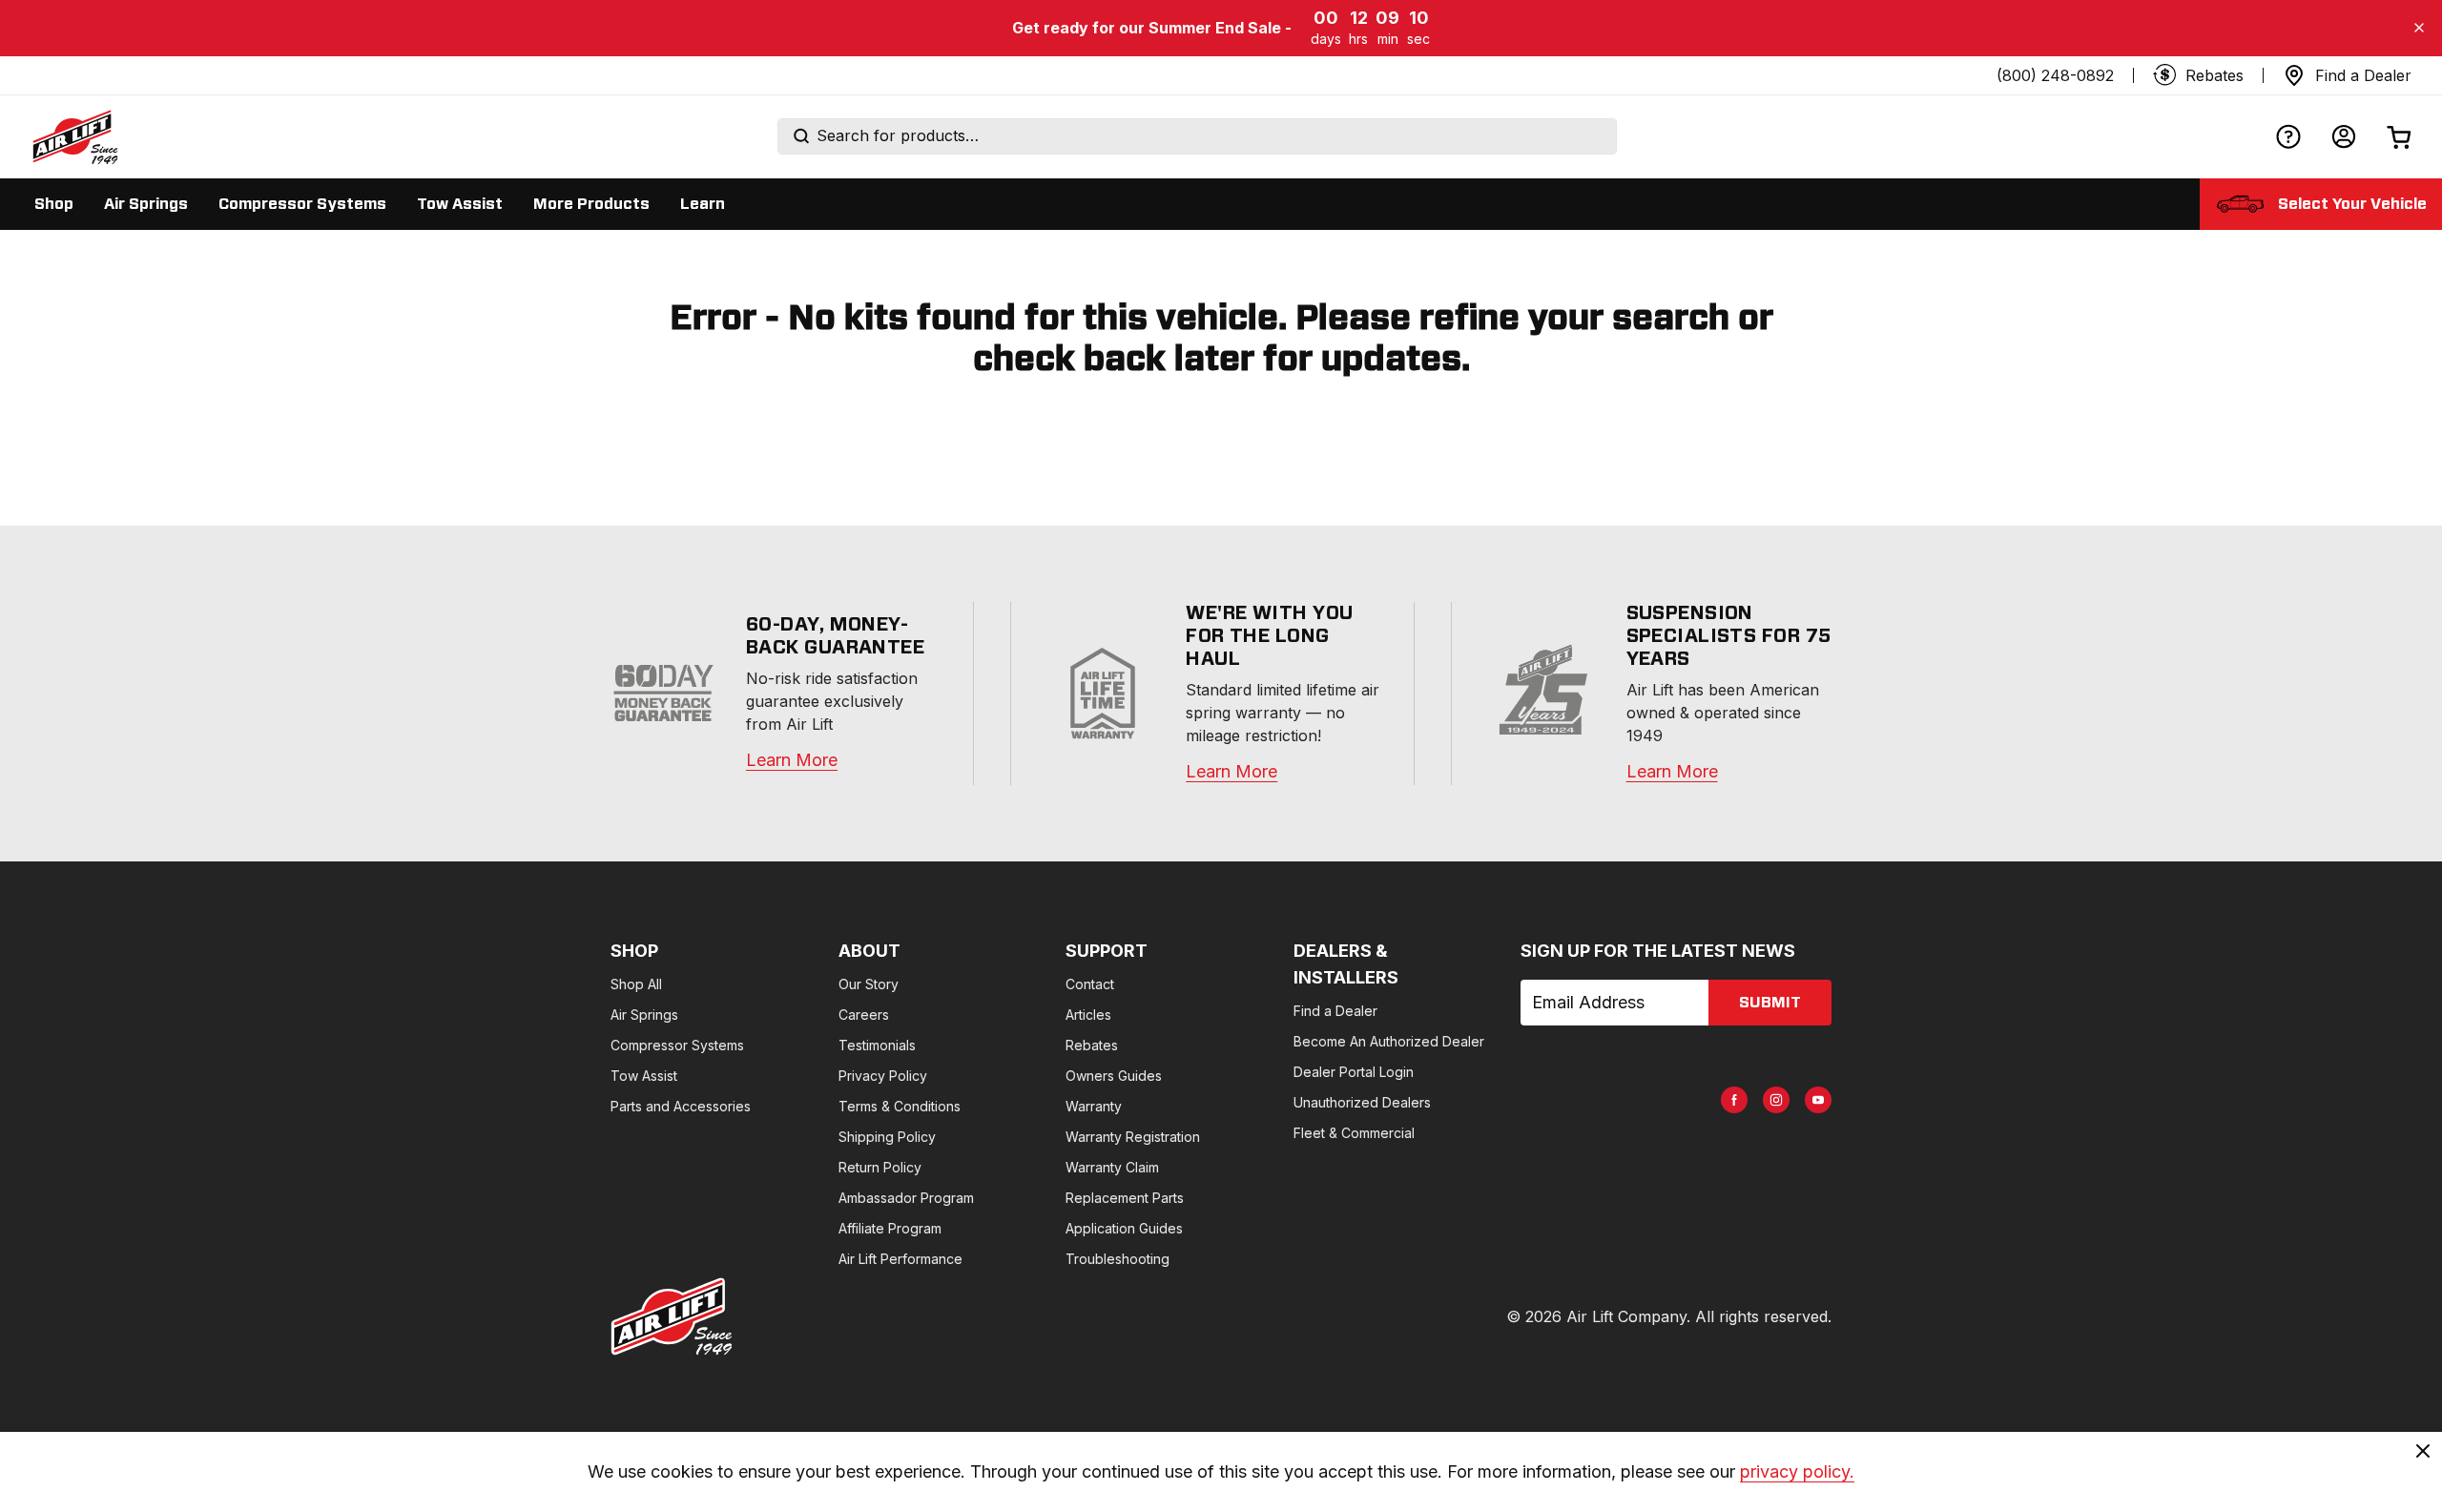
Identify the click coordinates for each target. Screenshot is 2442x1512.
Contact (1090, 984)
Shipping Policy (887, 1137)
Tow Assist (644, 1076)
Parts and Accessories (681, 1106)
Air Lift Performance (900, 1259)
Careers (864, 1015)
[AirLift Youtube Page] (1818, 1100)
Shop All (636, 984)
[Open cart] (2399, 137)
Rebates (1092, 1045)
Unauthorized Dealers (1362, 1102)
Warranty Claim (1112, 1167)
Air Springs (644, 1015)
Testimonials (877, 1045)
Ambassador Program (906, 1198)
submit (1770, 1003)
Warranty (1094, 1106)
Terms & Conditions (900, 1106)
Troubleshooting (1118, 1259)
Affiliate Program (890, 1228)
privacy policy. (1797, 1471)
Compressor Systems (677, 1045)
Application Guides (1124, 1228)
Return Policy (880, 1167)
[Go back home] (74, 136)
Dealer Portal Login (1354, 1072)
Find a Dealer (1335, 1011)
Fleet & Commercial (1354, 1133)
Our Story (869, 984)
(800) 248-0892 (2055, 75)
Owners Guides (1114, 1076)
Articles (1088, 1015)
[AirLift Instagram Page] (1776, 1100)
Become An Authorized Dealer (1389, 1041)
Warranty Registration (1133, 1137)
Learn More (792, 760)
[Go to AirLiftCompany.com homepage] (672, 1316)
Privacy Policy (883, 1076)
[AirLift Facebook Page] (1734, 1100)
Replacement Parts (1125, 1198)
